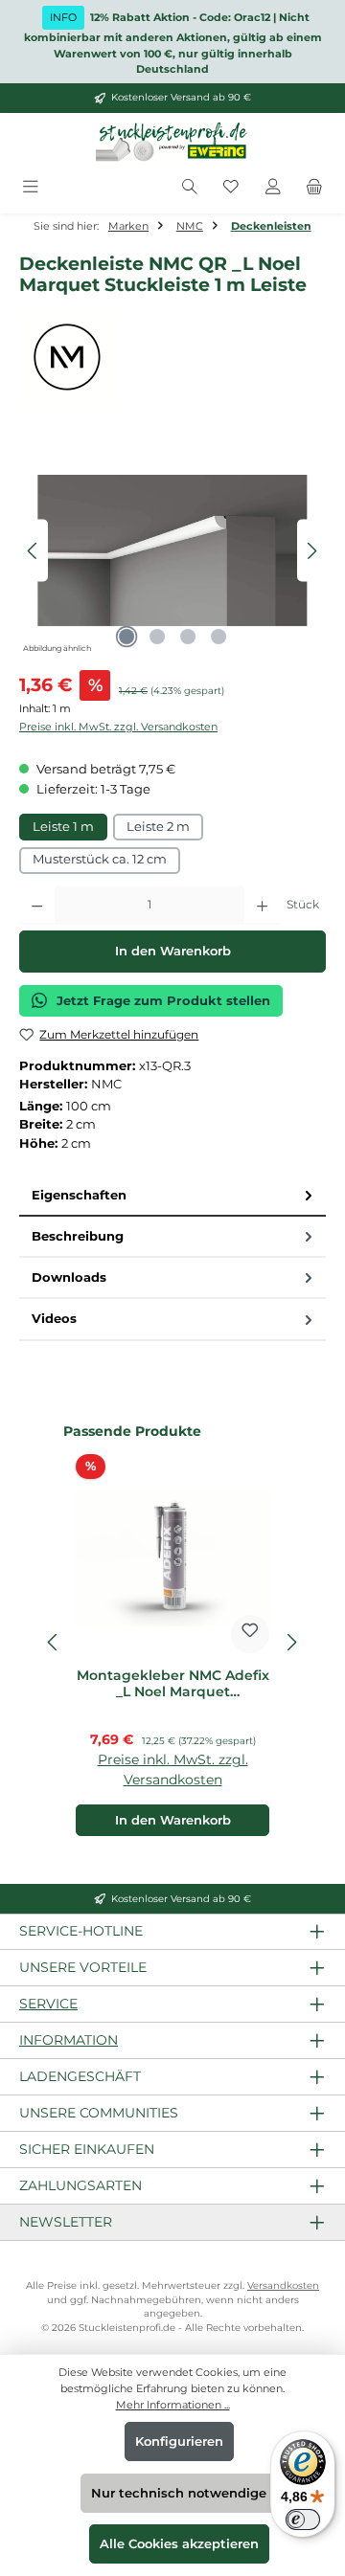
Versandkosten (283, 2285)
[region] (172, 551)
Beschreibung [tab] (78, 1236)
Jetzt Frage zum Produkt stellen (163, 1001)
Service (48, 2004)
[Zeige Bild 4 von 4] (218, 637)
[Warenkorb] (314, 188)
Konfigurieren (179, 2442)
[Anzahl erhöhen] (262, 906)
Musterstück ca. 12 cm (100, 859)
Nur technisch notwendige (179, 2493)
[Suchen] (190, 188)
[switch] (303, 2520)
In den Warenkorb (173, 951)
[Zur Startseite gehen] (172, 143)
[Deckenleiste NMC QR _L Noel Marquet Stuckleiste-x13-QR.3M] (172, 550)
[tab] (172, 1196)
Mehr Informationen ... (173, 2405)
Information (69, 2040)
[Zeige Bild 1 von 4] (126, 637)
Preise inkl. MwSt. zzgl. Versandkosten (118, 727)
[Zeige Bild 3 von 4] (188, 637)
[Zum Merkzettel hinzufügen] (250, 1634)
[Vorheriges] (34, 551)
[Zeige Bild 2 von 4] (157, 637)
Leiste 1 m (63, 827)
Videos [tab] (54, 1319)
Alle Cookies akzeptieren (179, 2544)
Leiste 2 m (158, 827)
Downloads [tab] (69, 1277)
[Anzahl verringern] (37, 906)
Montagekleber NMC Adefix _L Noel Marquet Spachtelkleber (173, 1684)
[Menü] (31, 188)
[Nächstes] (311, 551)
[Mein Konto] (273, 188)
